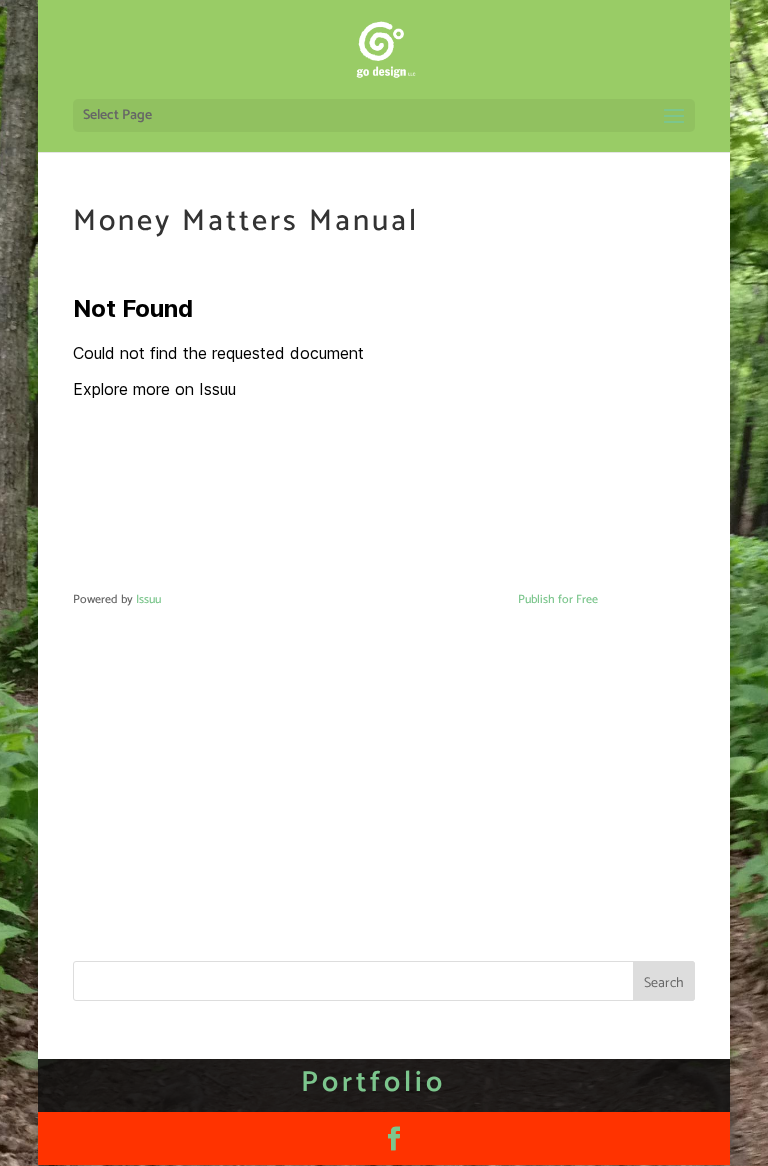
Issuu (148, 599)
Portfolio (373, 1083)
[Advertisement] (384, 754)
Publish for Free (558, 599)
